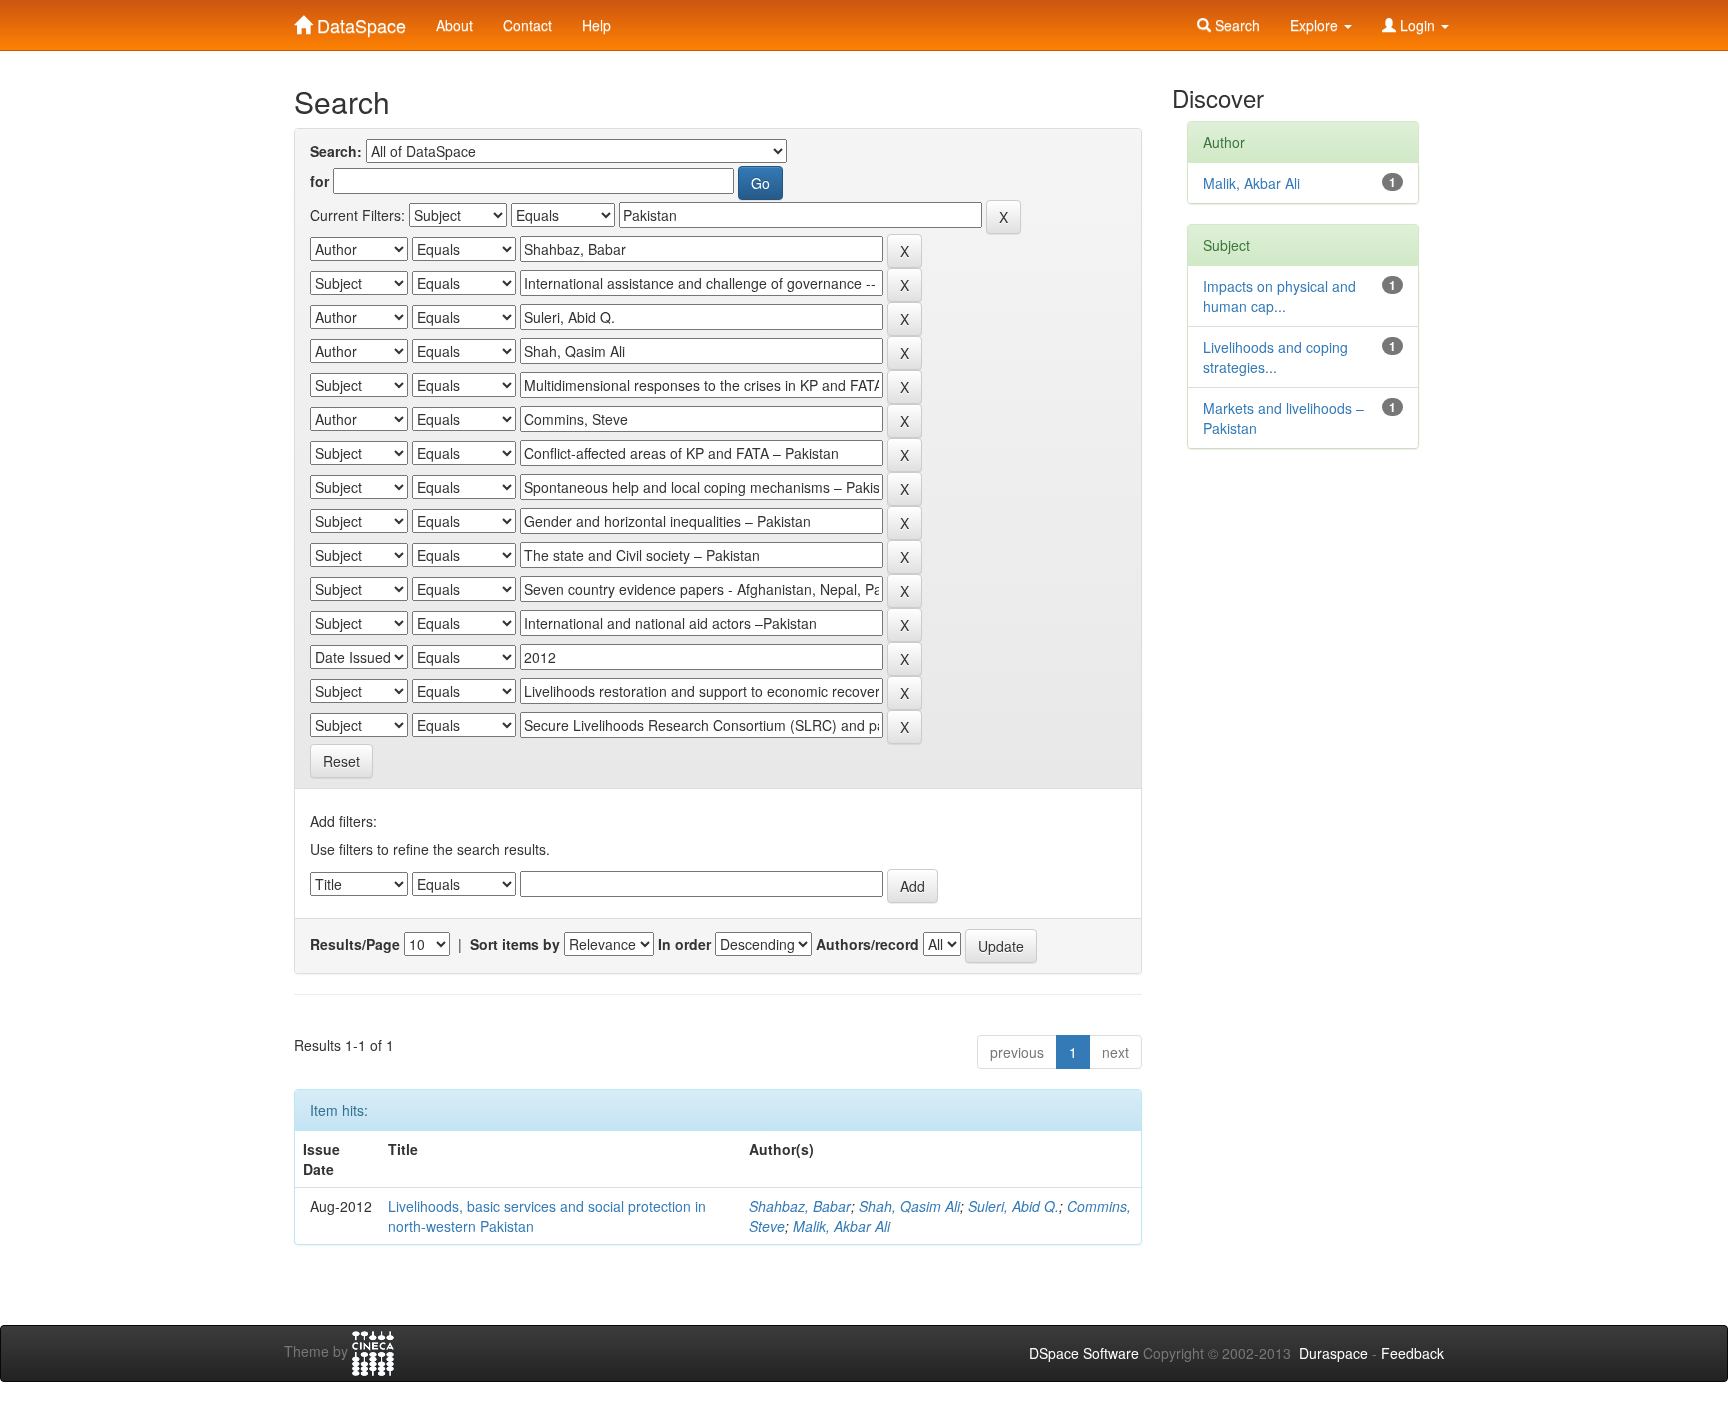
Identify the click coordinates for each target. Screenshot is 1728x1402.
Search (1235, 25)
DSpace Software (1084, 1353)
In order (684, 944)
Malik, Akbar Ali (841, 1226)
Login (1417, 25)
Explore (1316, 25)
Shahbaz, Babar (800, 1206)
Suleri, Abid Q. (1013, 1206)
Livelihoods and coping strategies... (1275, 357)
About (454, 25)
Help (596, 25)
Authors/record (867, 944)
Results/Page (355, 944)
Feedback (1412, 1353)
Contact (527, 25)
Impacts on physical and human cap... (1279, 296)
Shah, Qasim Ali (909, 1206)
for (319, 181)
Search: (336, 151)
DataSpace (359, 21)
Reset (341, 761)
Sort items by (515, 944)
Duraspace (1333, 1353)
